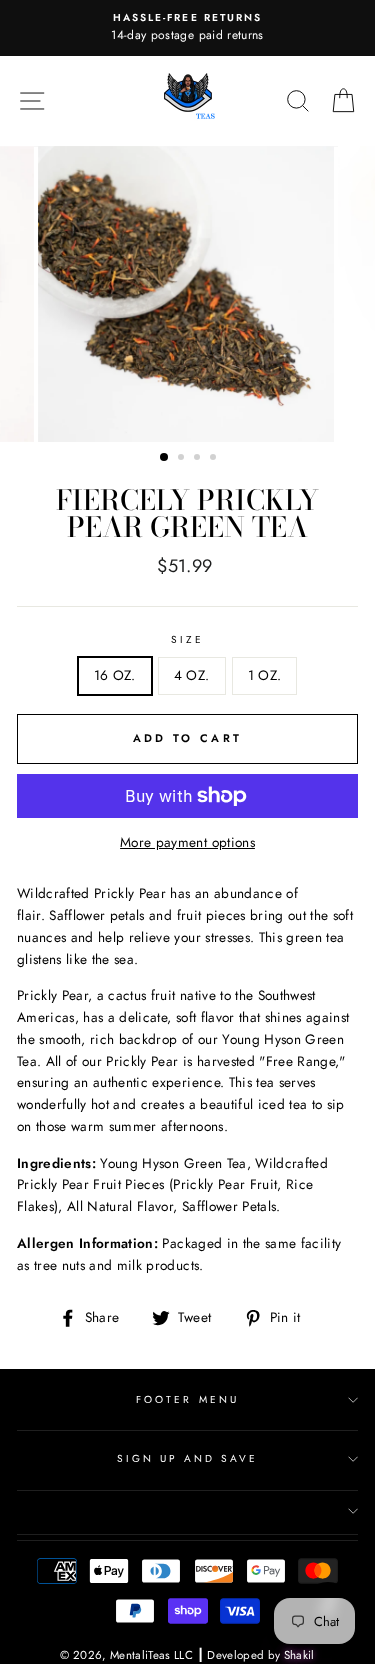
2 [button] (183, 459)
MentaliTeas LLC (151, 1655)
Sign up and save (188, 1458)
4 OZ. (192, 675)
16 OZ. (115, 675)
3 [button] (199, 459)
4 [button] (215, 459)
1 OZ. (265, 675)
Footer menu (187, 1399)
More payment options (187, 842)
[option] (187, 28)
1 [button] (165, 458)
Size (187, 639)
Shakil (299, 1655)
